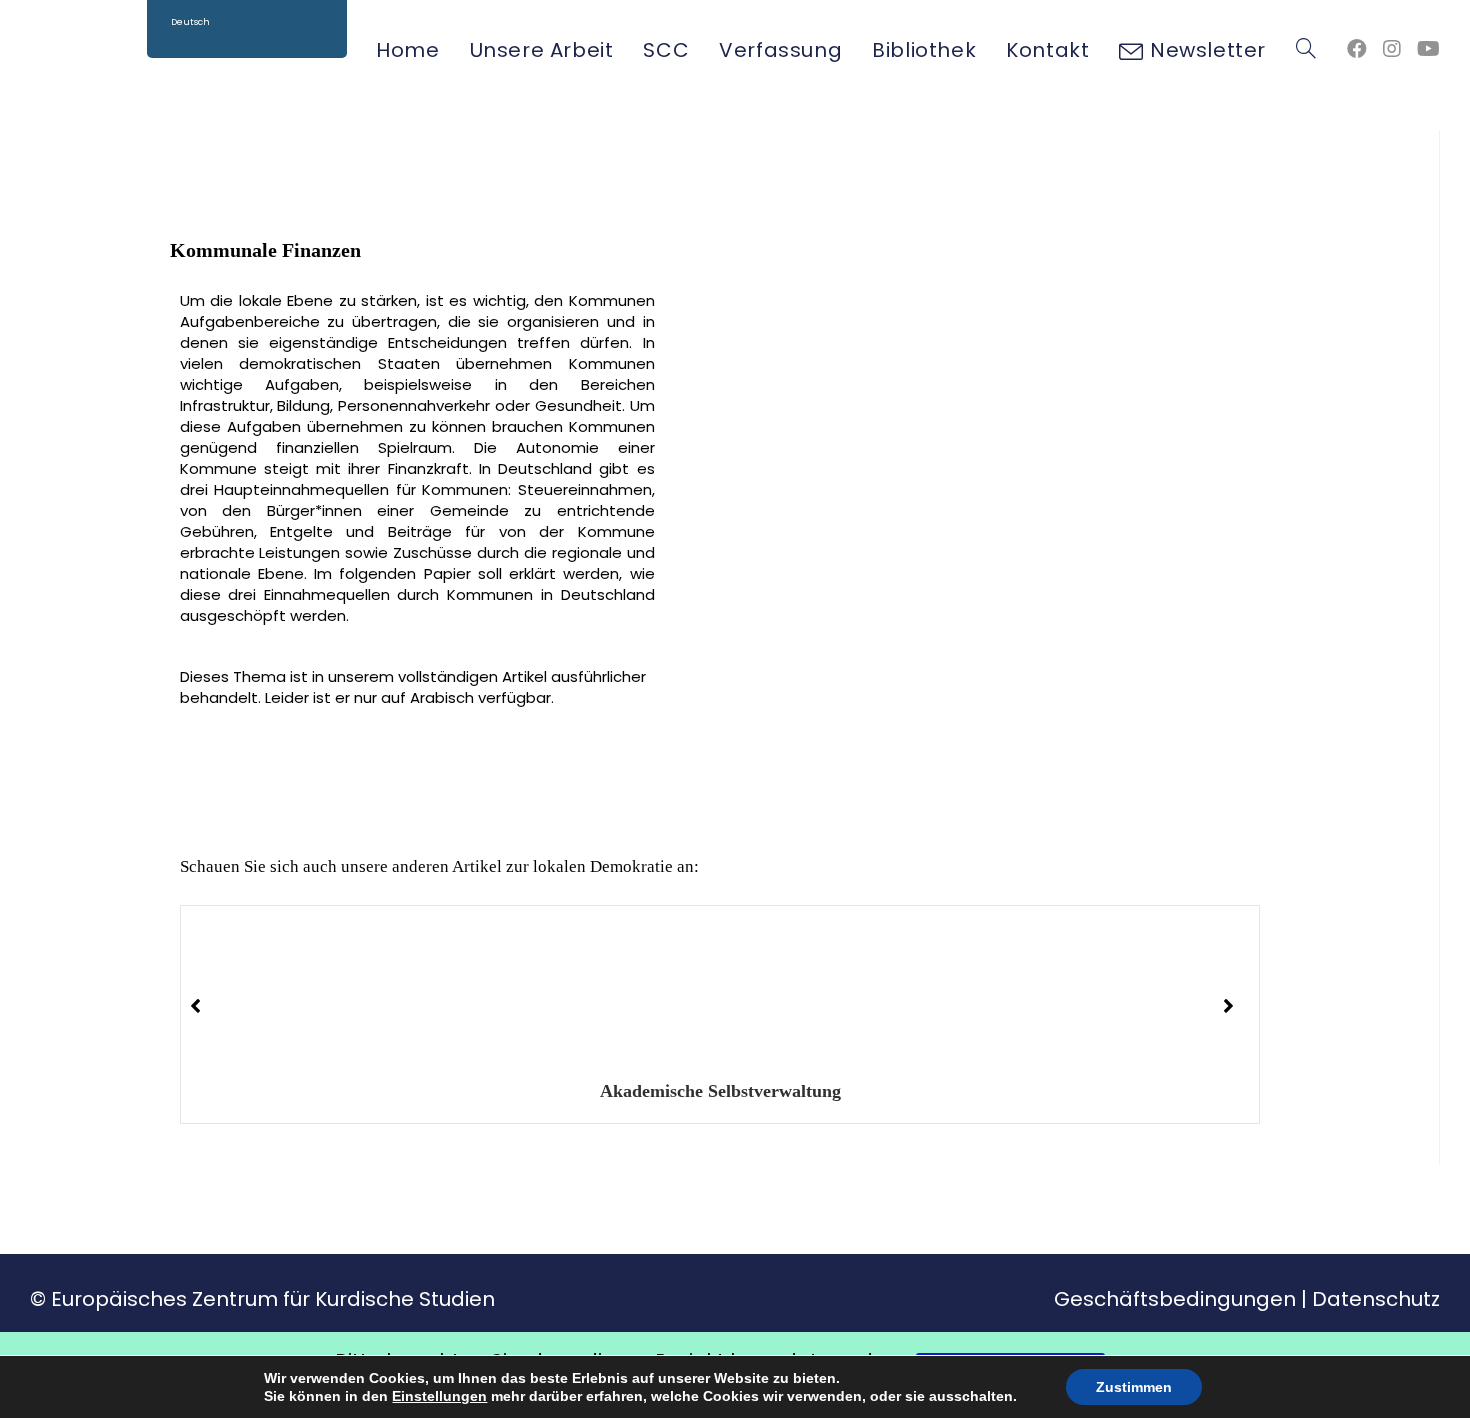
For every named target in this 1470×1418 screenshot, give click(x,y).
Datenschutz (1376, 1299)
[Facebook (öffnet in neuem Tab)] (1357, 49)
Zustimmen (1134, 1387)
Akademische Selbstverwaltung (719, 1091)
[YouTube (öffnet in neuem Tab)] (1428, 49)
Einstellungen (439, 1396)
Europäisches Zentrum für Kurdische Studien (273, 1299)
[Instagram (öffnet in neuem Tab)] (1392, 49)
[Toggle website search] (1306, 50)
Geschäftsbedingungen (1175, 1299)
